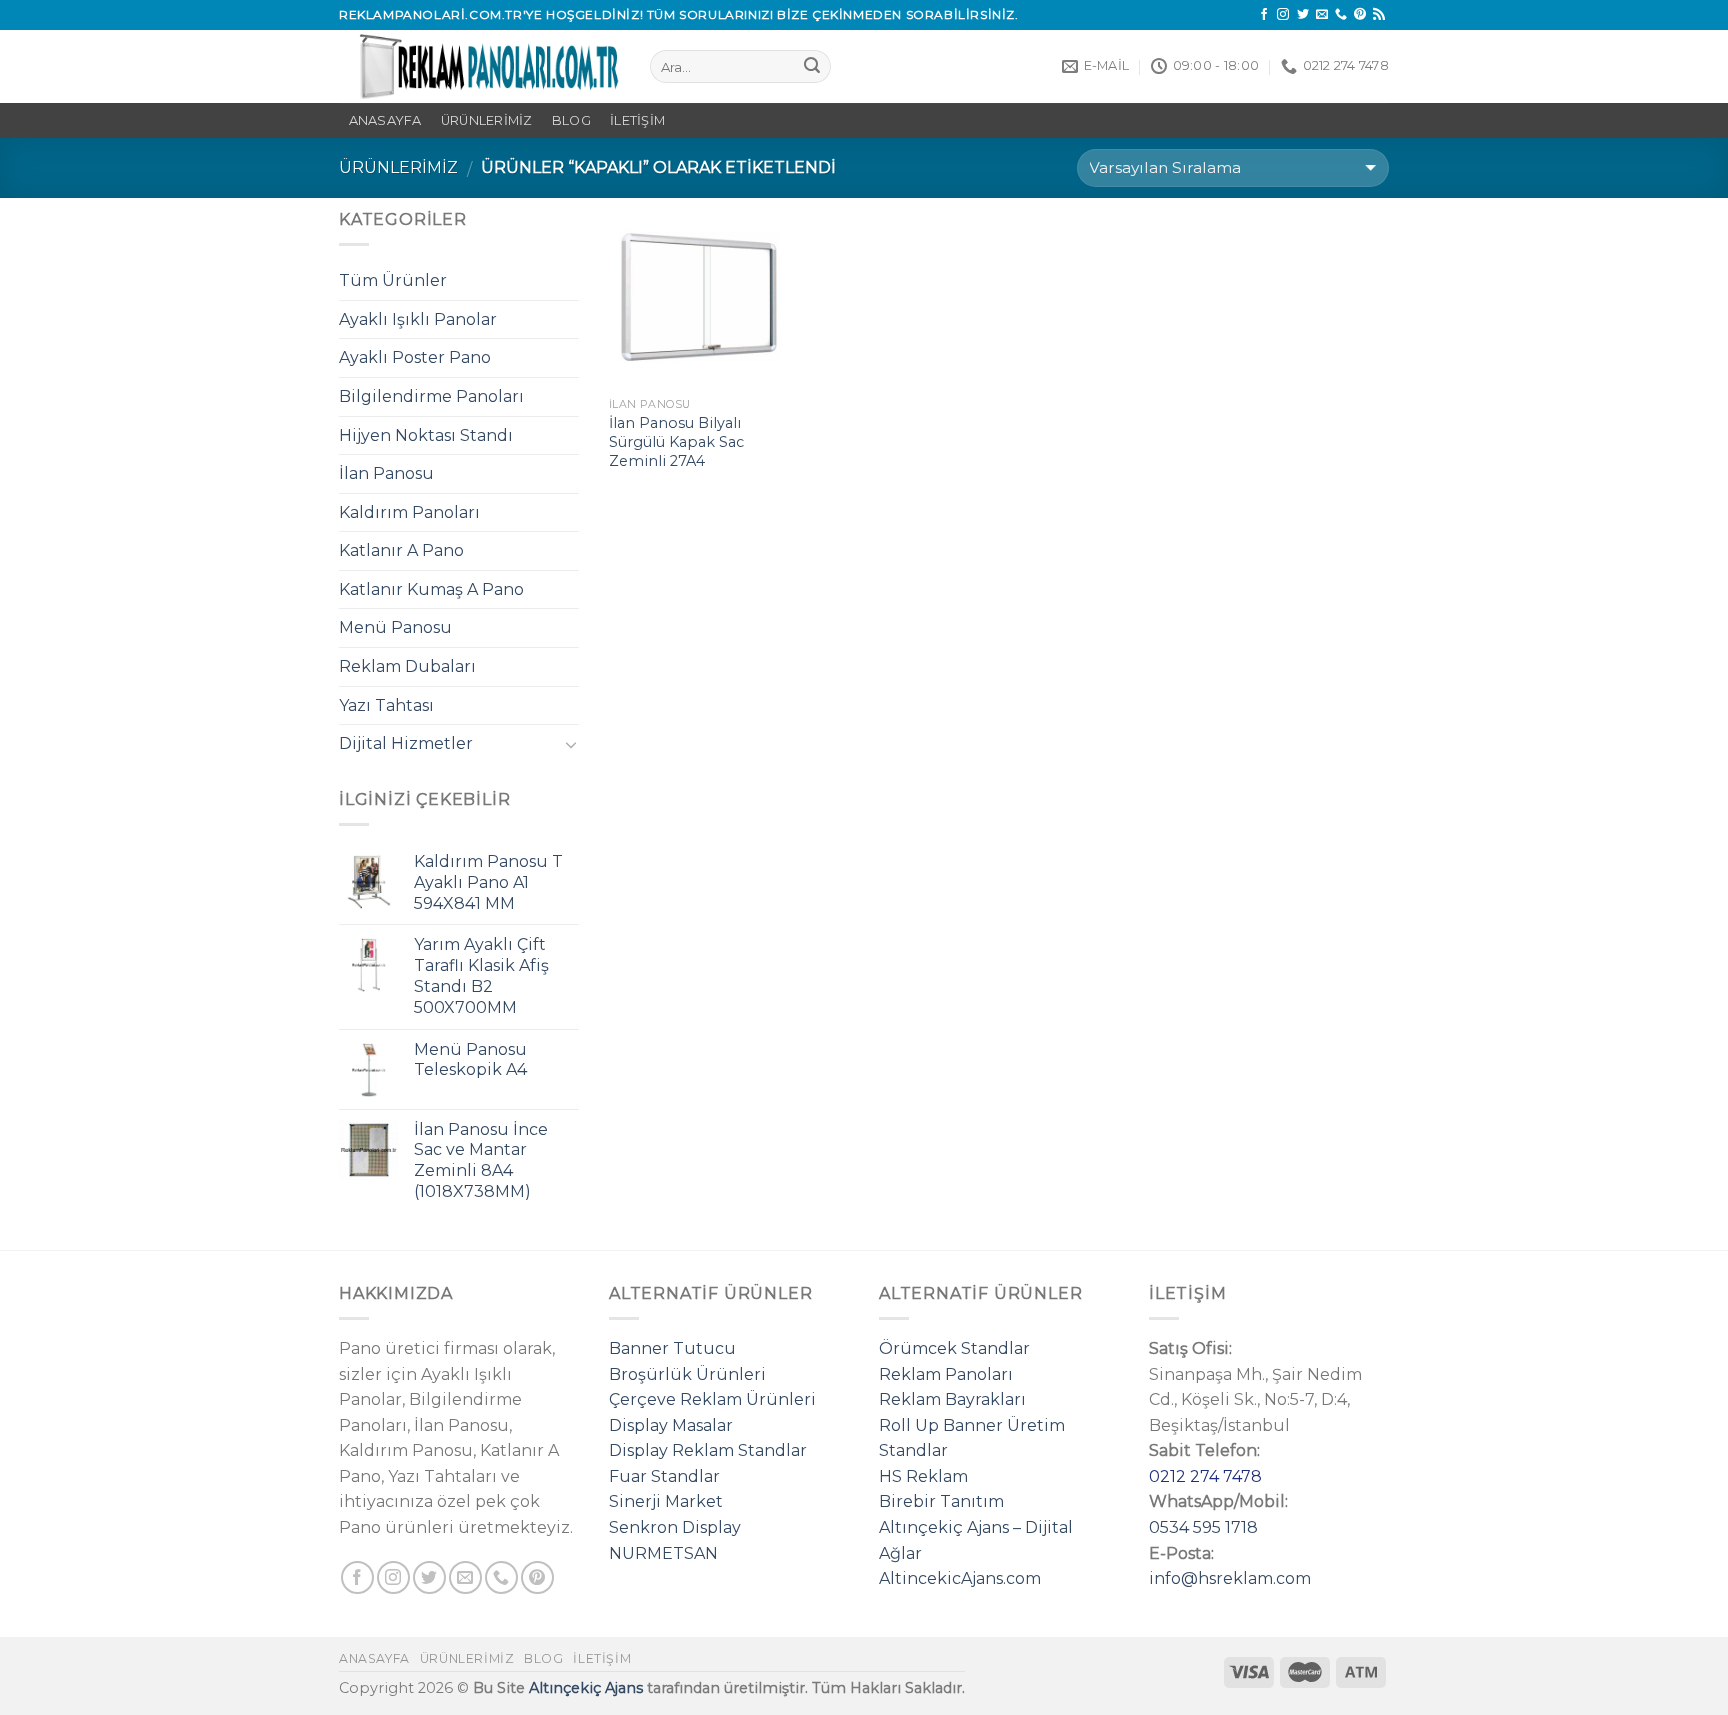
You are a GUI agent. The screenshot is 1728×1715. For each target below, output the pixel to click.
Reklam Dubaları (407, 666)
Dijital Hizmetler (406, 743)
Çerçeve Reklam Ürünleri (712, 1399)
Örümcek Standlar (954, 1348)
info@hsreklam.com (1230, 1578)
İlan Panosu (386, 473)
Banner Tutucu (672, 1348)
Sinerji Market (666, 1501)
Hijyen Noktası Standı (426, 435)
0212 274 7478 (1205, 1476)
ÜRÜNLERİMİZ (487, 120)
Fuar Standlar (664, 1476)
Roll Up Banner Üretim (972, 1425)
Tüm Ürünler (393, 280)
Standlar (913, 1450)
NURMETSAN (663, 1553)
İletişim (637, 120)
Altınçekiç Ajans (586, 1688)
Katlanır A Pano (401, 550)
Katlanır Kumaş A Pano (431, 589)
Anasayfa (374, 1658)
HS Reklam (923, 1476)
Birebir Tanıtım (941, 1501)
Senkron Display (675, 1527)
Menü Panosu (395, 627)
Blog (571, 120)
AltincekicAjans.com (960, 1578)
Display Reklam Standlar (708, 1450)
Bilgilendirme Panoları (431, 396)
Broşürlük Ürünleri (687, 1374)
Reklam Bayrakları (952, 1399)
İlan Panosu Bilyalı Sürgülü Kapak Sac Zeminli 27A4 (676, 441)
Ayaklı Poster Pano (415, 357)
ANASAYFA (385, 120)
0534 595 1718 (1203, 1527)
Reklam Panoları (946, 1374)
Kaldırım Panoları (409, 512)
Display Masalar (671, 1425)
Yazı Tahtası (386, 705)
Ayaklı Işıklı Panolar (418, 319)
